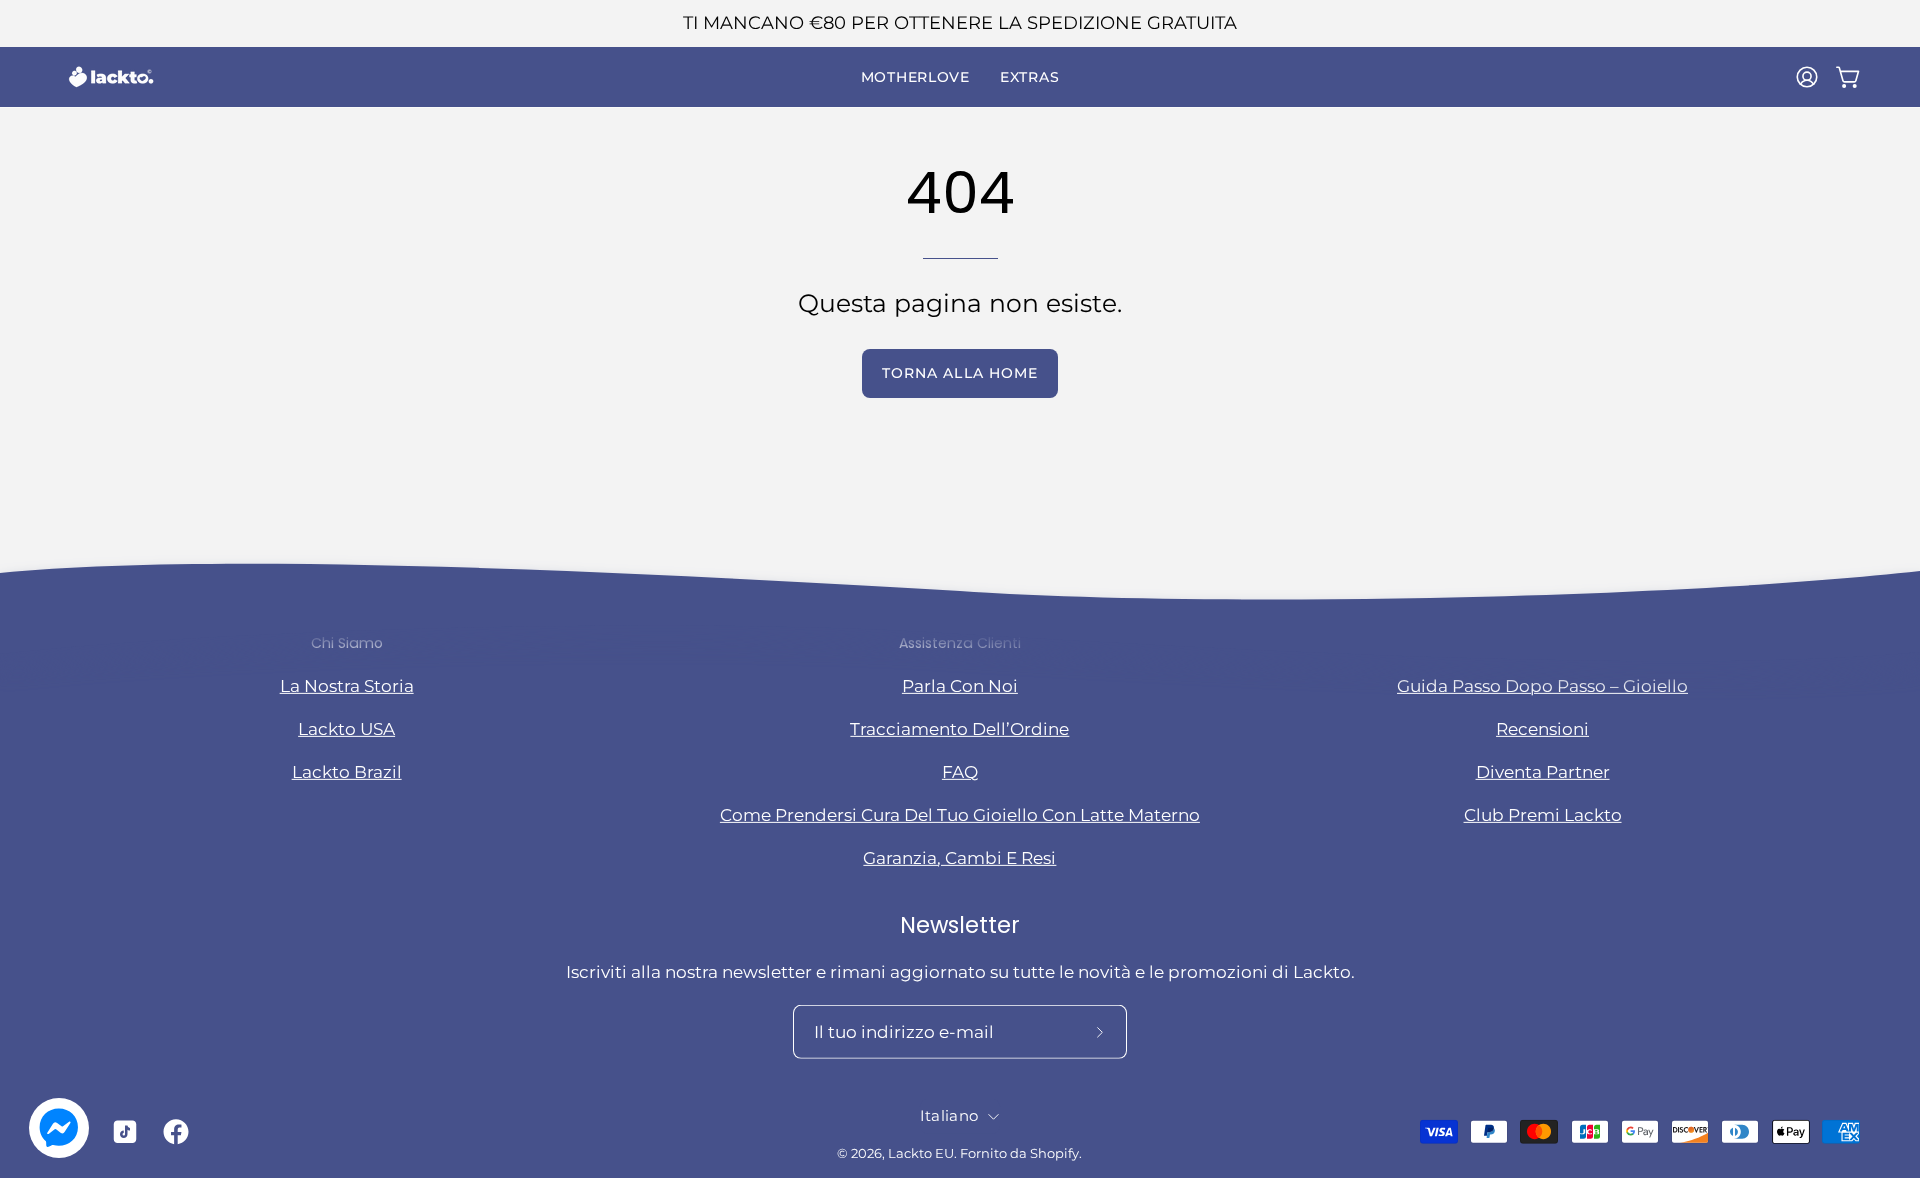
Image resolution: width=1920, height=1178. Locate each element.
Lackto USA (346, 728)
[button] (915, 77)
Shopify (1054, 1153)
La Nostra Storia (347, 685)
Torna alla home (960, 373)
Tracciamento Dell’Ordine (959, 728)
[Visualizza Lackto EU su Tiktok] (122, 1132)
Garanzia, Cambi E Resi (959, 858)
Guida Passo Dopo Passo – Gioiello (1542, 685)
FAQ (960, 772)
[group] (960, 23)
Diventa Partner (1543, 772)
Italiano (949, 1116)
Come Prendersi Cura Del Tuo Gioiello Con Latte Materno (960, 815)
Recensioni (1542, 728)
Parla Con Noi (960, 685)
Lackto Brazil (347, 772)
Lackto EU (921, 1153)
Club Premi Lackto (1543, 815)
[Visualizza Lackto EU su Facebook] (173, 1132)
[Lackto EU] (110, 77)
